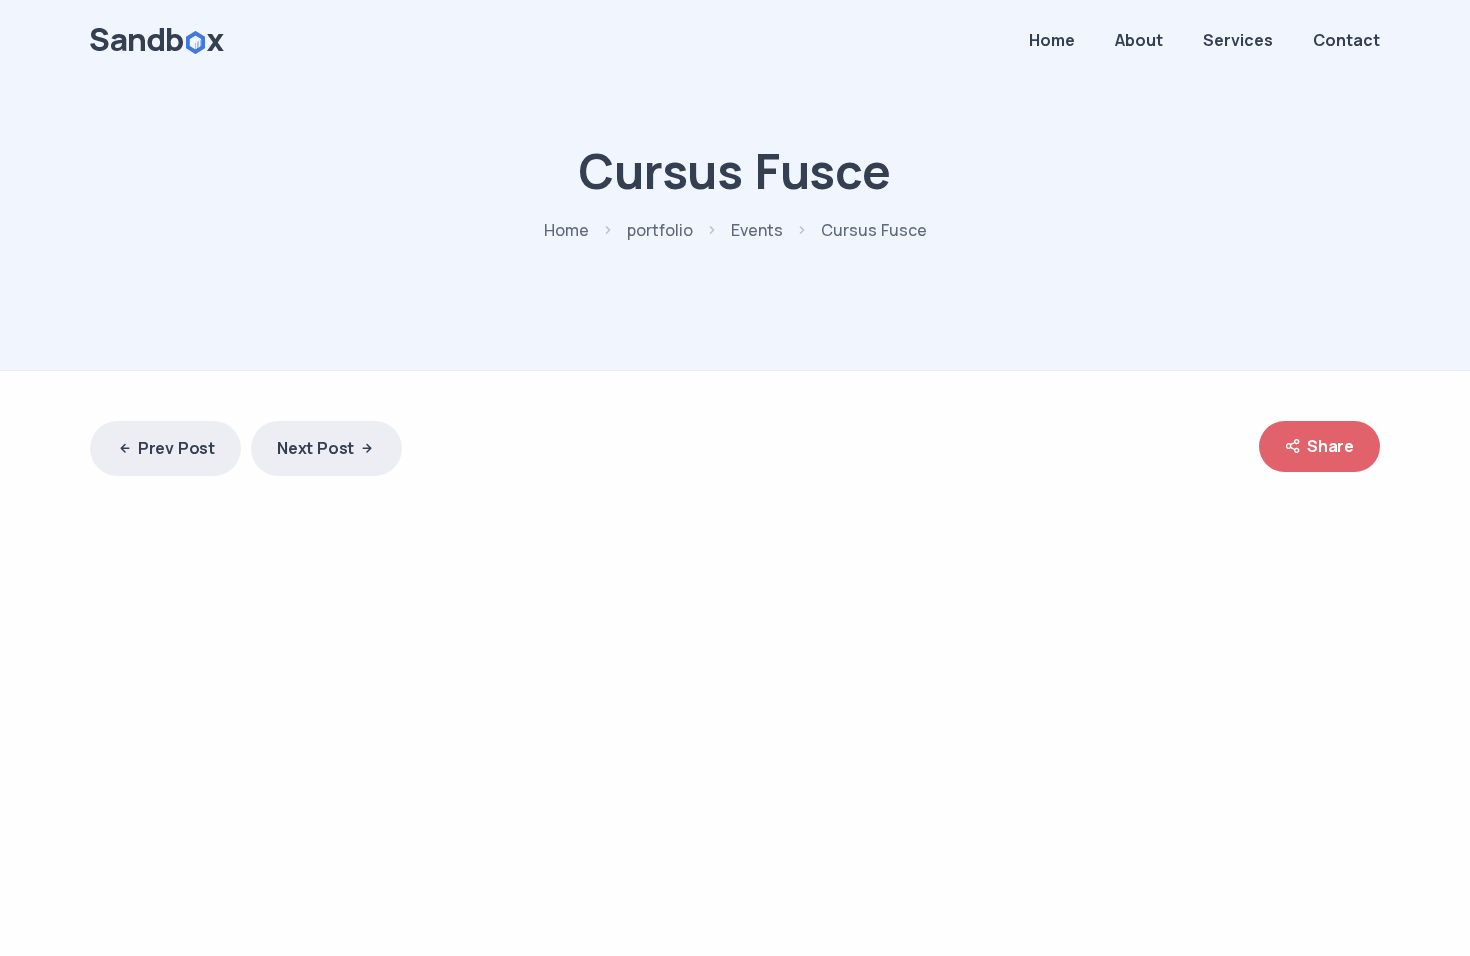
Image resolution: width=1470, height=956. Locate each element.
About (1139, 40)
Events (757, 230)
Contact (1346, 40)
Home (1052, 40)
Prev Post (176, 448)
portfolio (660, 230)
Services (1238, 40)
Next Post (315, 448)
